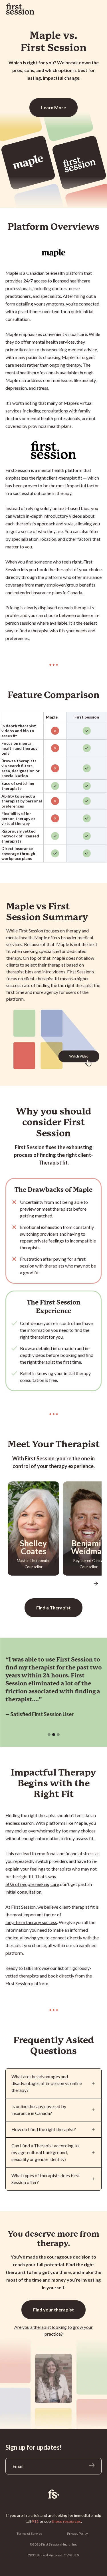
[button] (96, 1584)
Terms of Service (29, 2533)
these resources (66, 2521)
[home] (20, 9)
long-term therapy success (31, 1922)
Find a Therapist (53, 1608)
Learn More (53, 107)
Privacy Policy (77, 2533)
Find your (53, 2310)
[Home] (54, 2494)
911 (35, 2521)
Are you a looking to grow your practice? (53, 2330)
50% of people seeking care (32, 1884)
